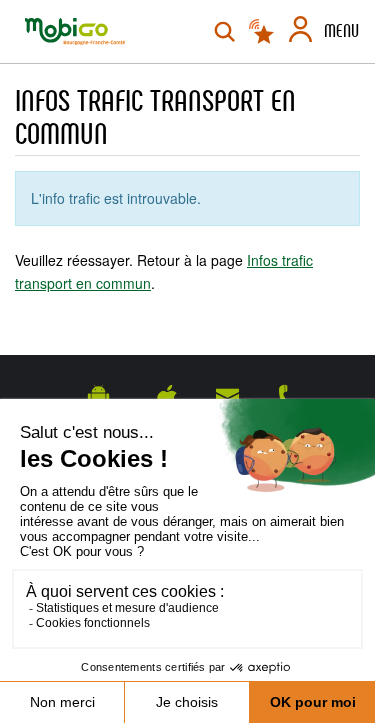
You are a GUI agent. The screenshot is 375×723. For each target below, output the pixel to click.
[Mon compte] (300, 32)
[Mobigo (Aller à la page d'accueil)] (75, 31)
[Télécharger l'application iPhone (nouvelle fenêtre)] (167, 396)
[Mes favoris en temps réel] (263, 32)
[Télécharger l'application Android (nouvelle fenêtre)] (98, 396)
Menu (341, 31)
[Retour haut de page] (335, 330)
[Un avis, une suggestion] (227, 396)
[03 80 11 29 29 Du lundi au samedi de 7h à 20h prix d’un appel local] (288, 396)
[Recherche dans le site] (224, 32)
